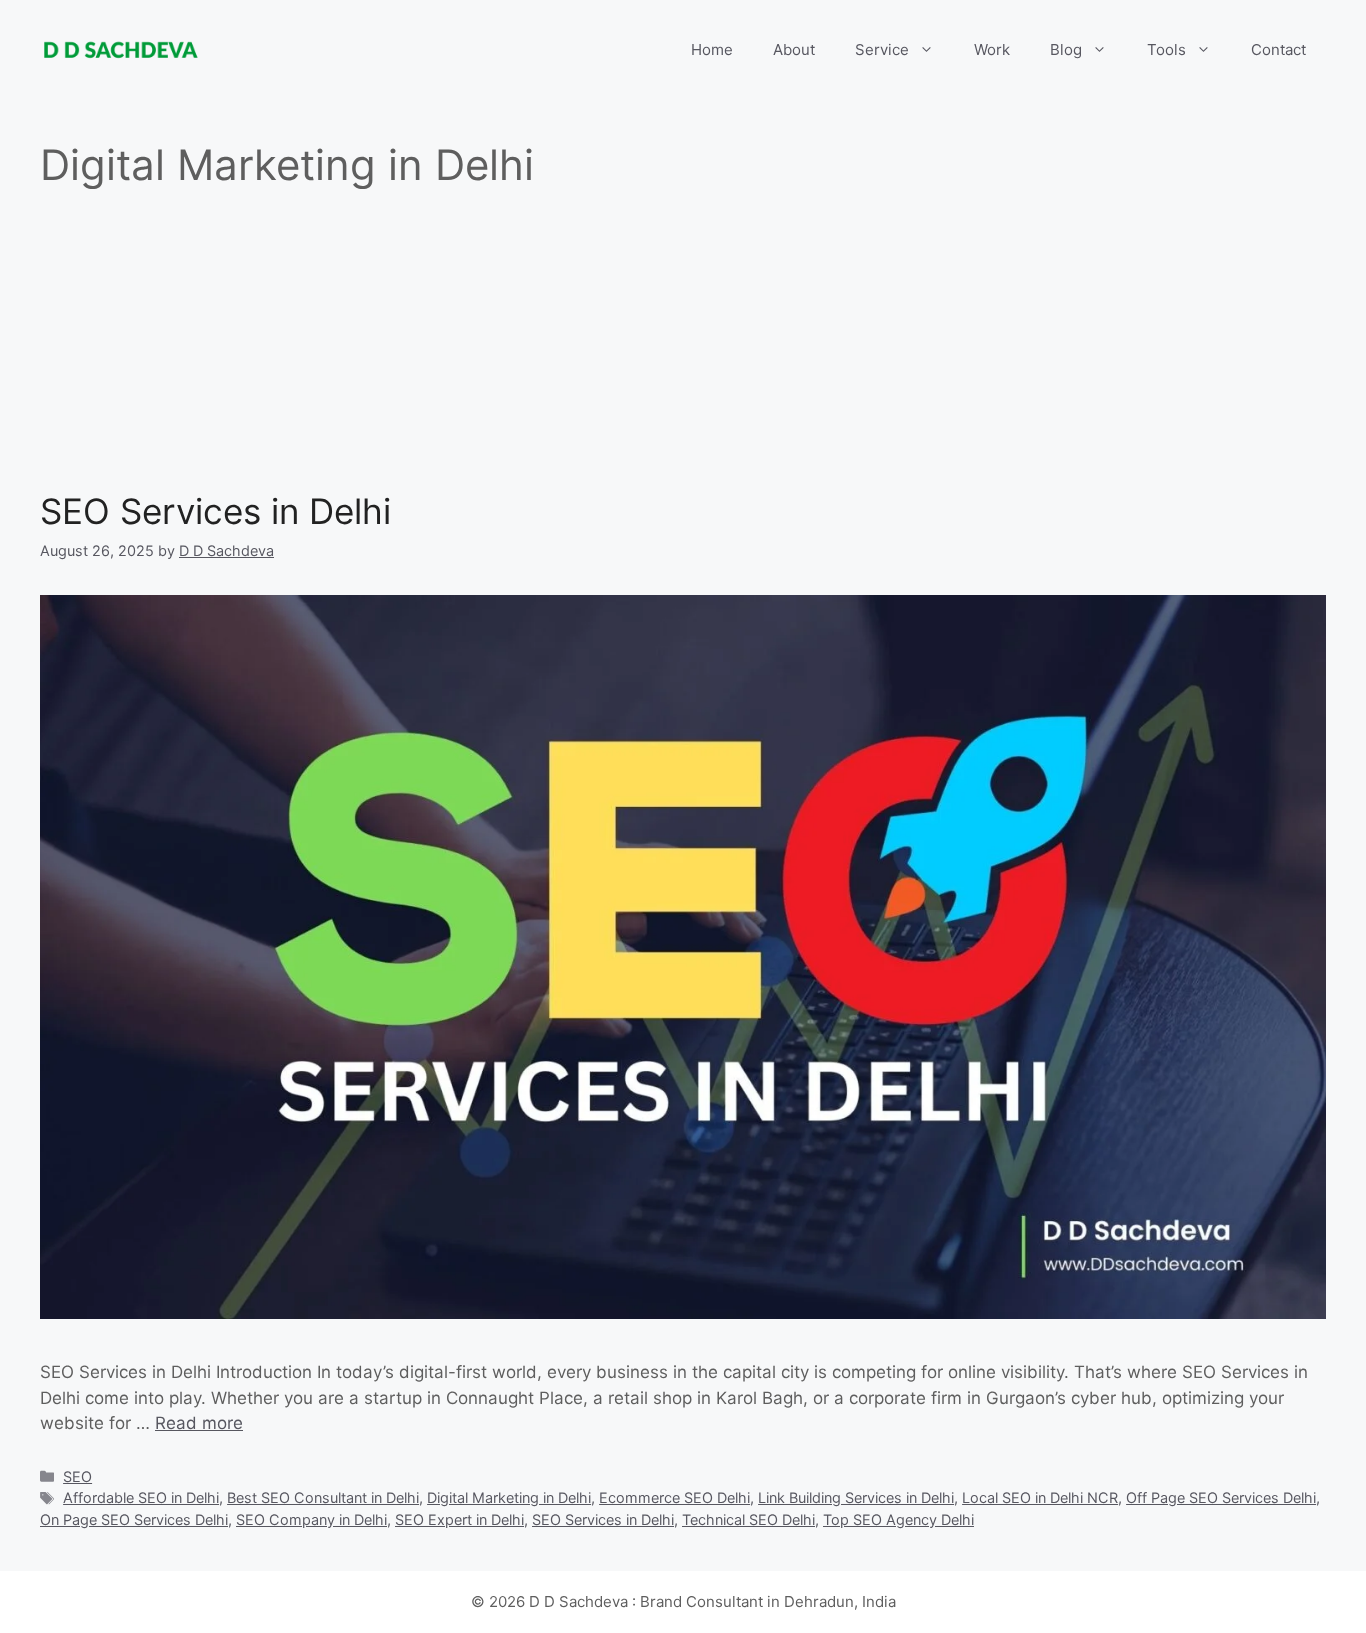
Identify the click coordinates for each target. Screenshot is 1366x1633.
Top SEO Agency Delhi (898, 1519)
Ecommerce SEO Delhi (674, 1497)
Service (882, 49)
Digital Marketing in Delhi (509, 1497)
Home (712, 49)
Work (992, 49)
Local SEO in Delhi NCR (1040, 1497)
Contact (1278, 49)
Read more (199, 1423)
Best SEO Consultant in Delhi (323, 1497)
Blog (1066, 49)
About (794, 49)
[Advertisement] (683, 340)
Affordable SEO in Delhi (141, 1497)
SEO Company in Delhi (311, 1519)
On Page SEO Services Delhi (134, 1519)
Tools (1166, 49)
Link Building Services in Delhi (856, 1497)
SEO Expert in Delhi (459, 1519)
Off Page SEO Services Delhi (1221, 1497)
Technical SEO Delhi (748, 1519)
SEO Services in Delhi (215, 511)
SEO (77, 1476)
